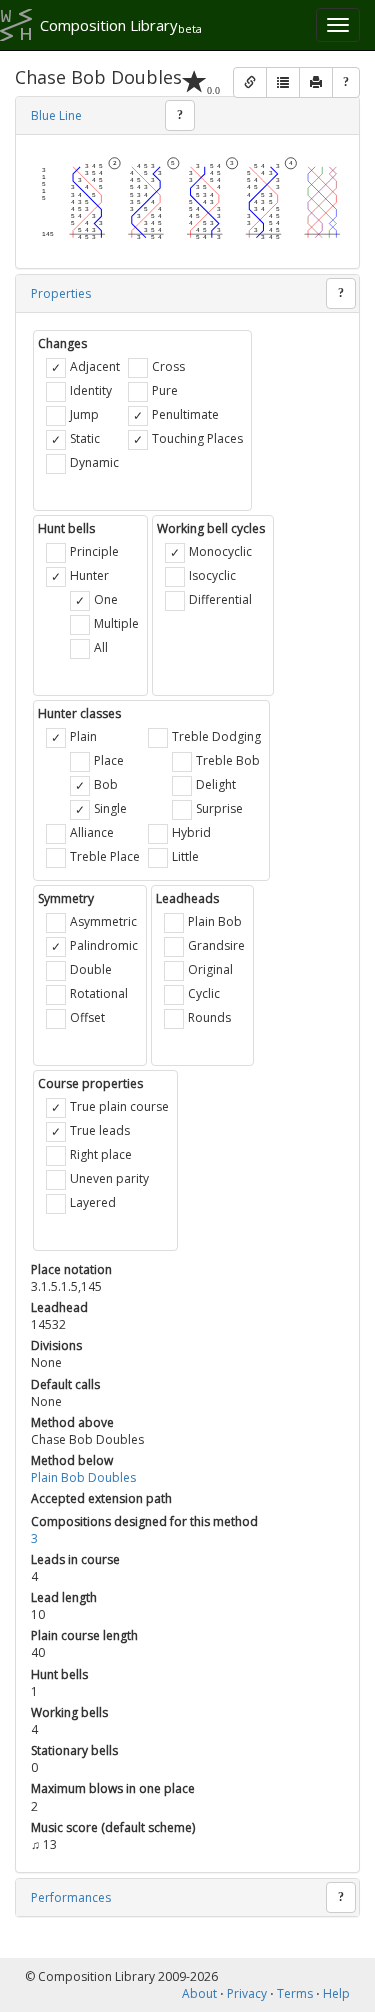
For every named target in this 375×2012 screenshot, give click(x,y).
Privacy (247, 1993)
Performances (71, 1897)
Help (336, 1993)
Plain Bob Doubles (83, 1477)
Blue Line (56, 115)
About (199, 1993)
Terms (295, 1993)
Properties (61, 293)
